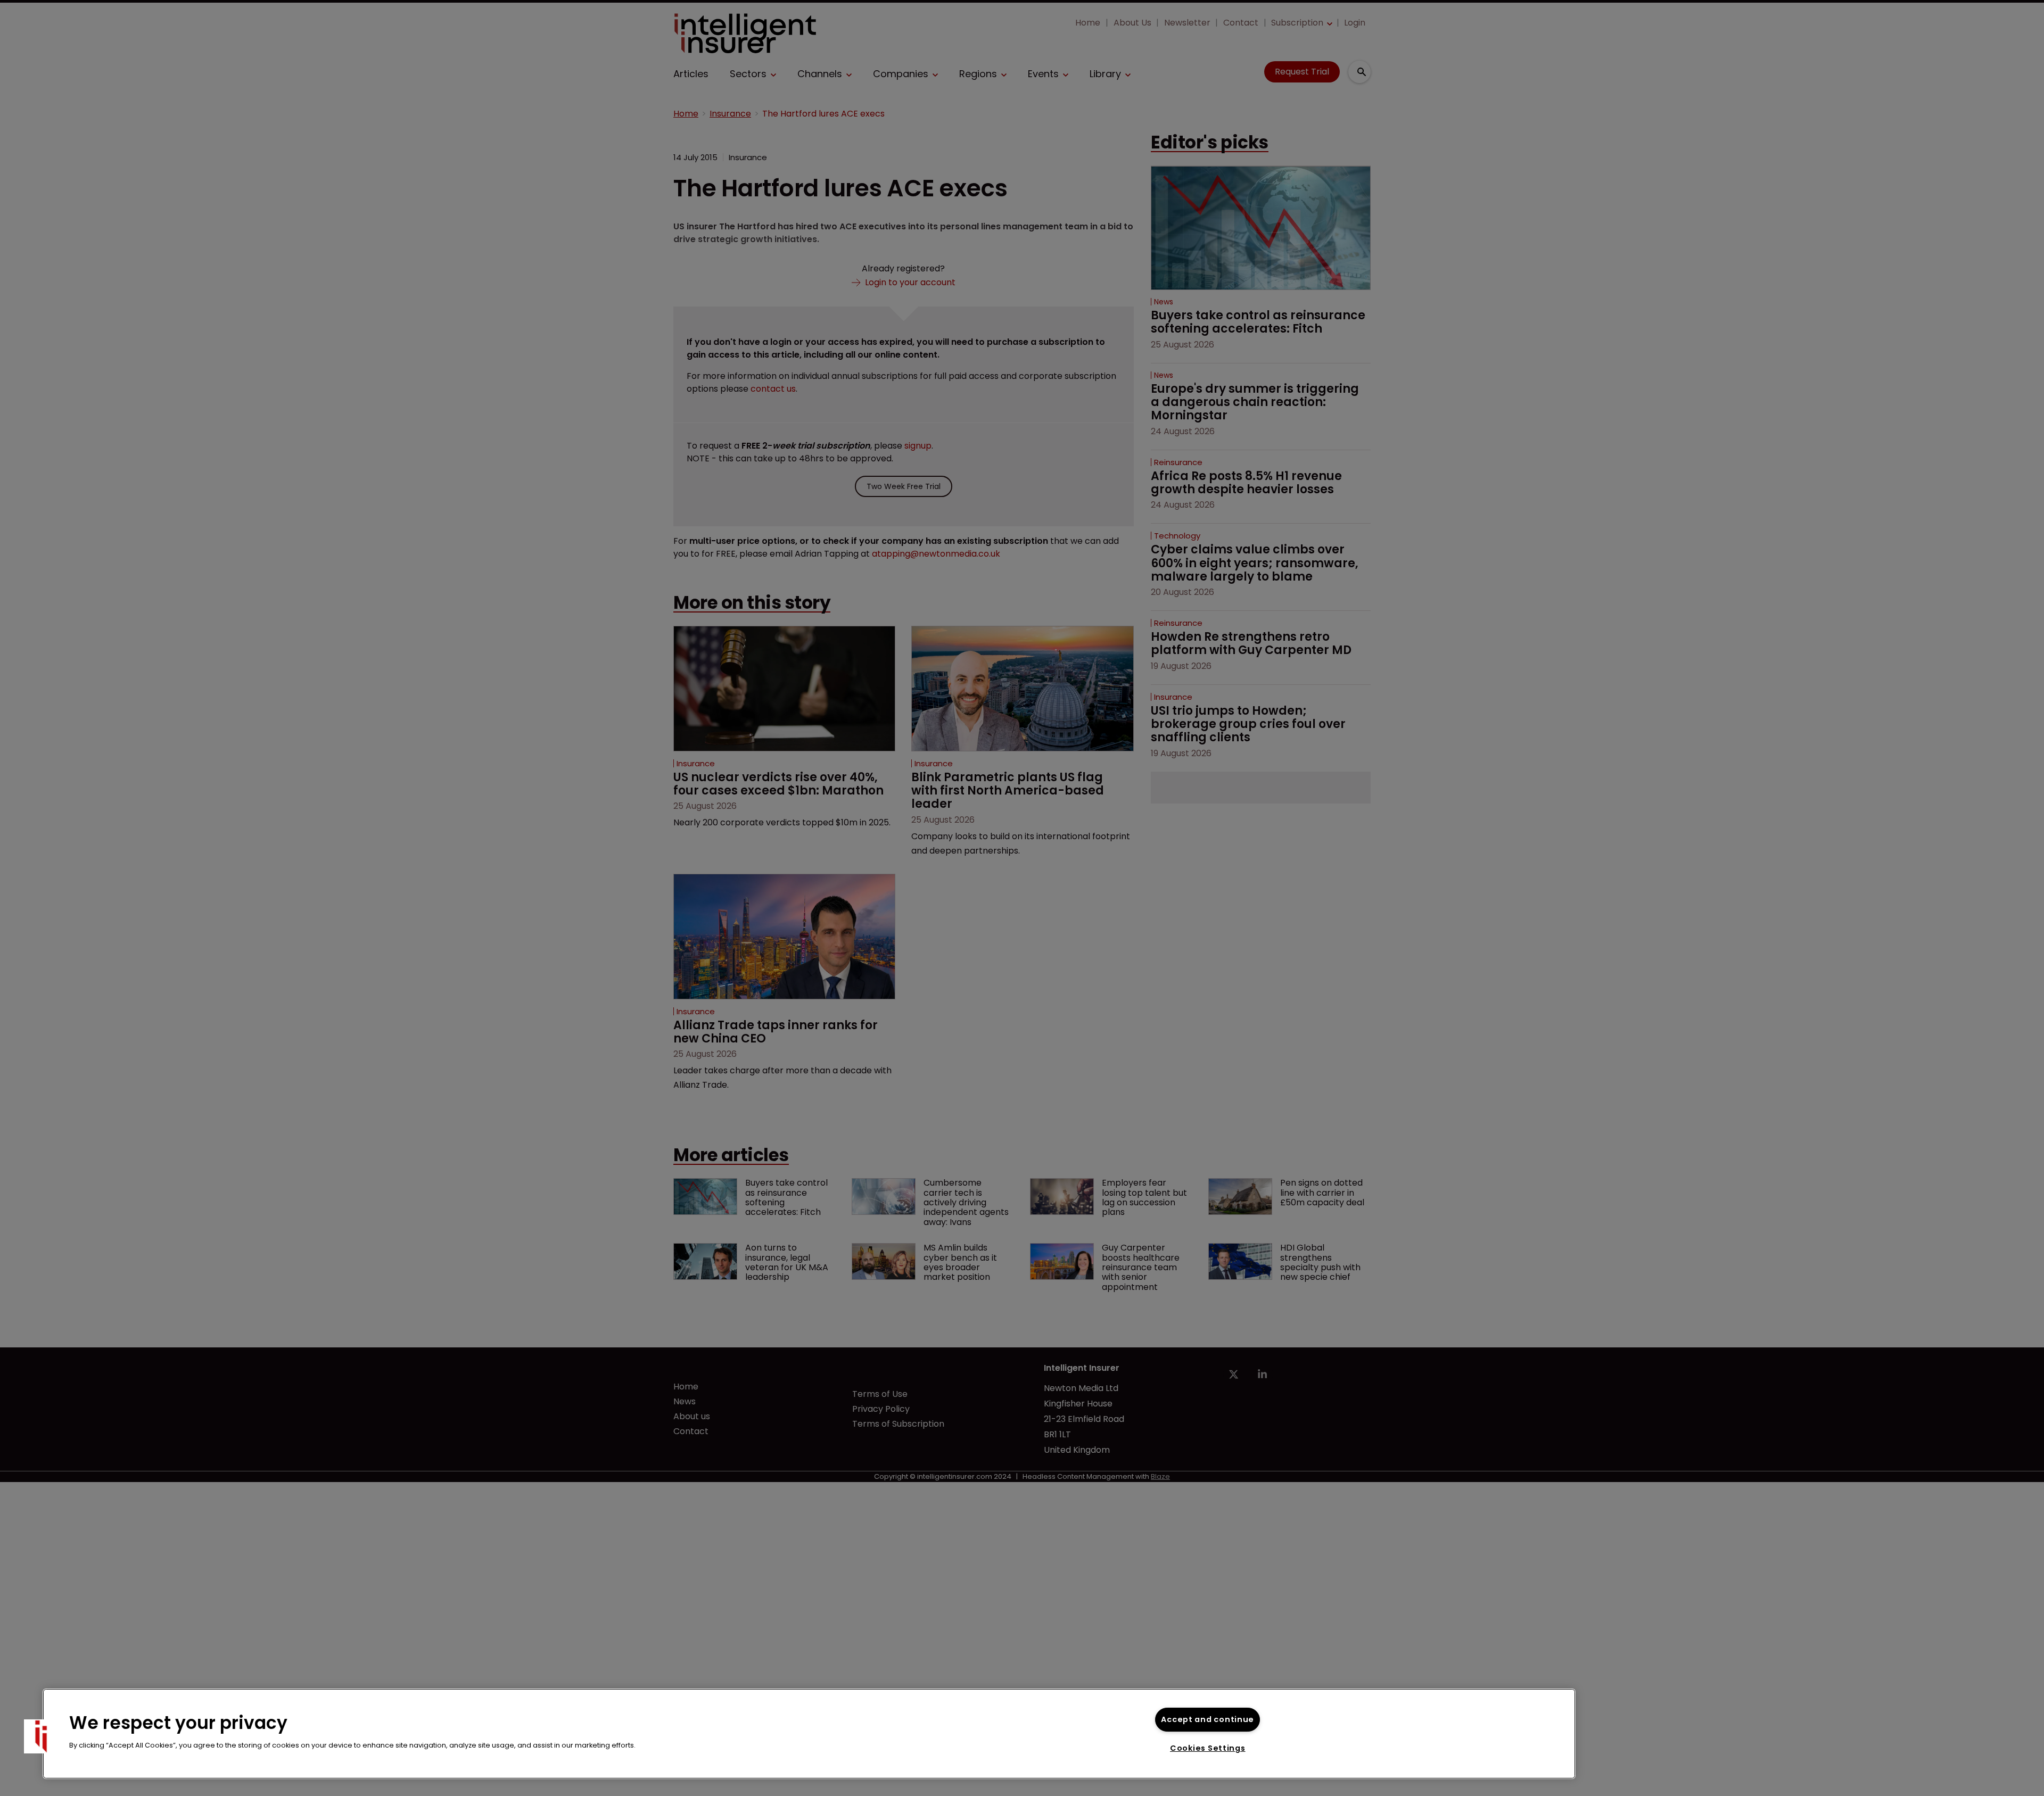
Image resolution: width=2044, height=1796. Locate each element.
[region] (809, 1734)
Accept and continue (1208, 1719)
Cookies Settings (1208, 1748)
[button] (41, 1736)
